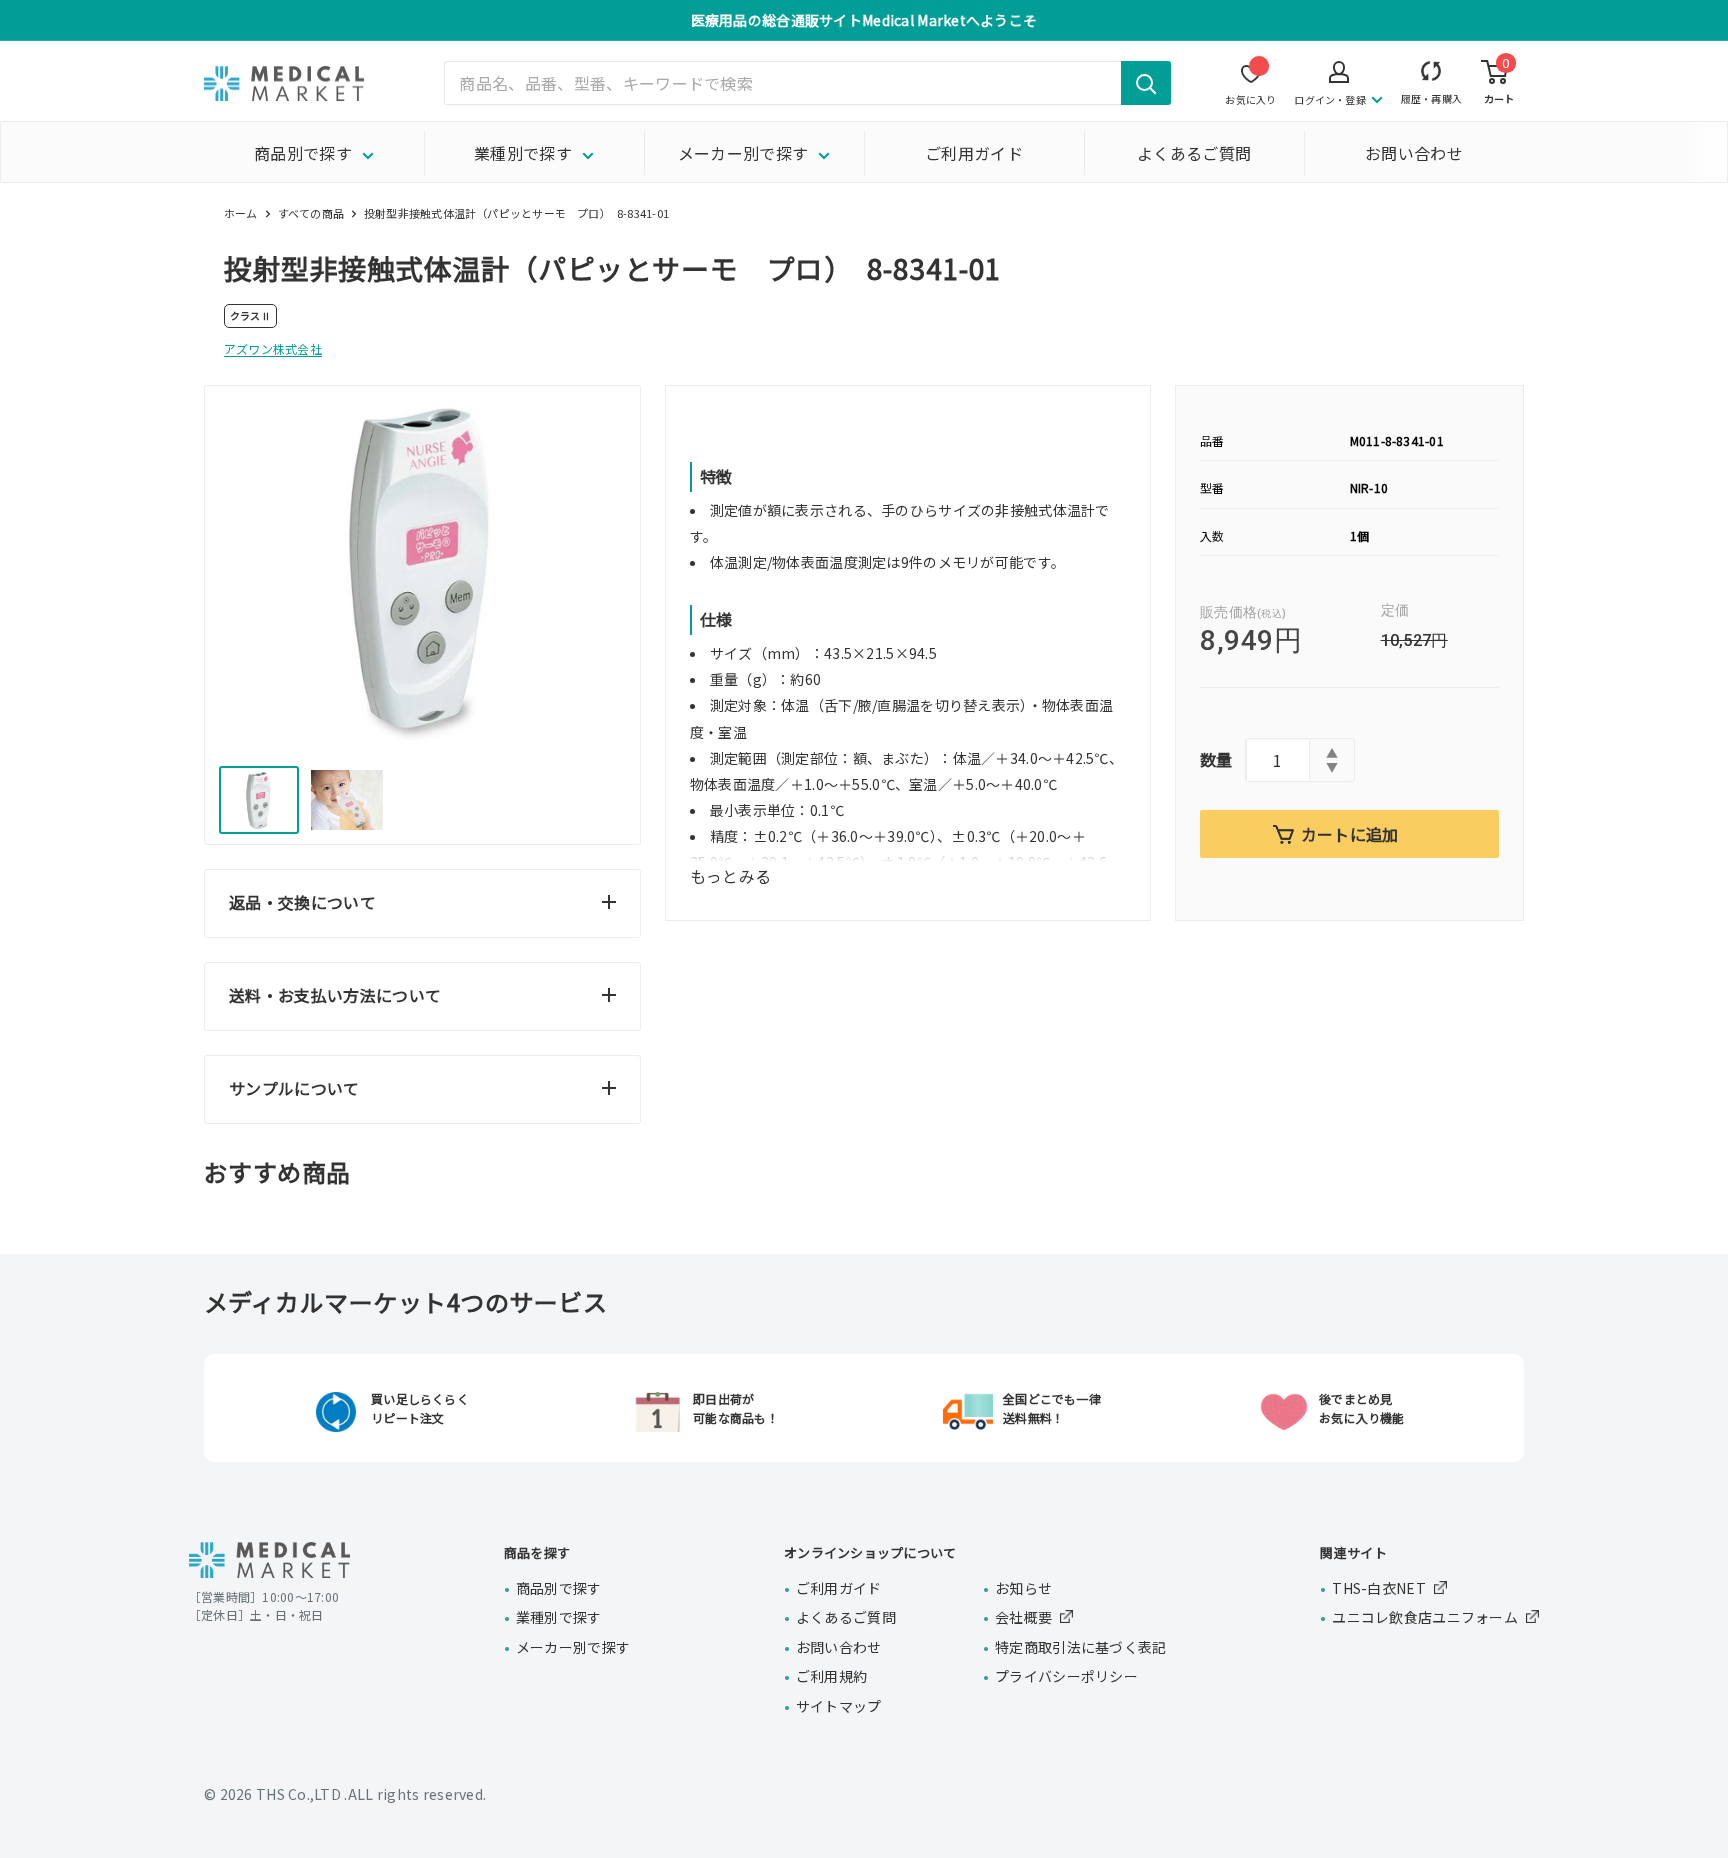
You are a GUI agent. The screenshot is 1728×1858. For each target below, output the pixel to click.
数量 (1216, 759)
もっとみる (731, 876)
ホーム (241, 213)
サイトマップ (839, 1706)
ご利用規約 (831, 1676)
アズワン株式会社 (273, 348)
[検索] (1146, 83)
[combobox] (807, 83)
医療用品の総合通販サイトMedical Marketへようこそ (864, 20)
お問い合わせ (1414, 153)
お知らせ (1023, 1588)
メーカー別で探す (743, 153)
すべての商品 (311, 213)
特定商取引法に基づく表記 (1080, 1647)
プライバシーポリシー (1066, 1676)
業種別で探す (523, 153)
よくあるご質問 (1194, 153)
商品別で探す (303, 153)
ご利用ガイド (974, 153)
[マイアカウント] (1431, 75)
